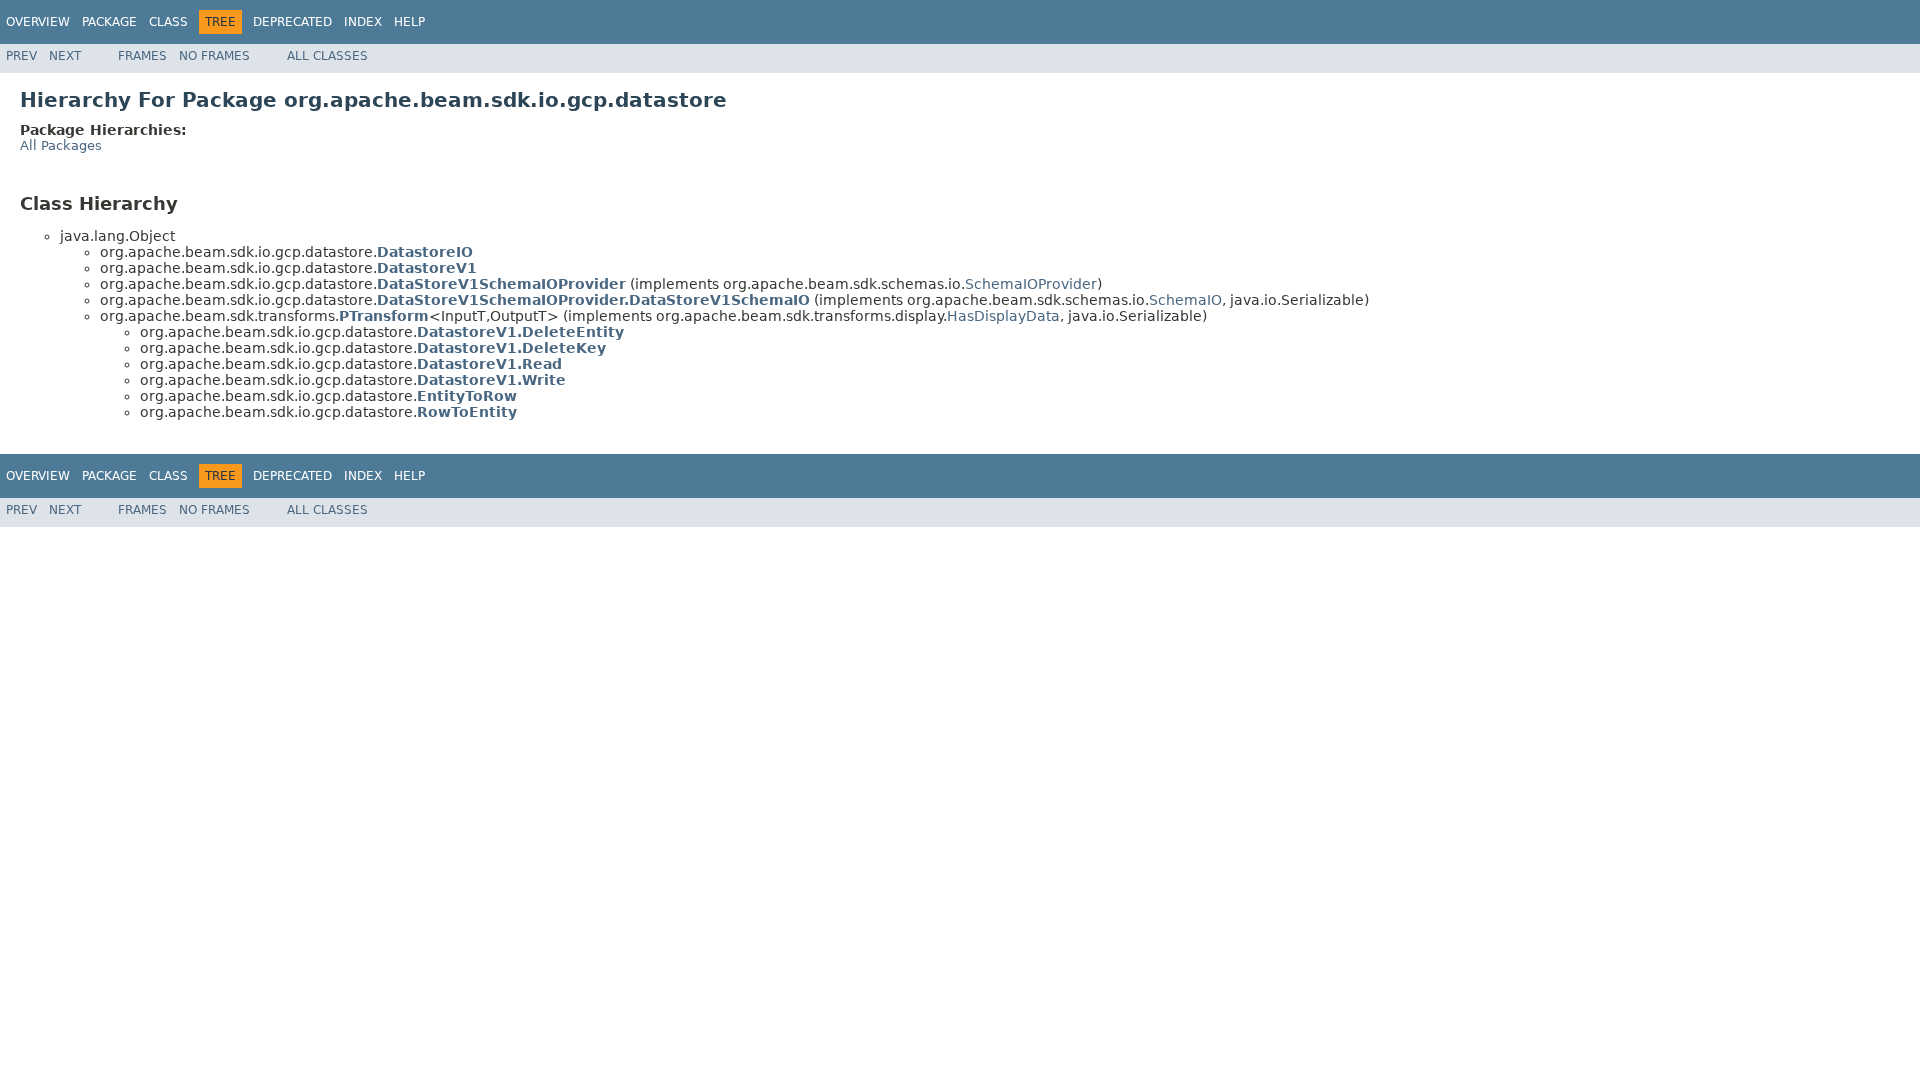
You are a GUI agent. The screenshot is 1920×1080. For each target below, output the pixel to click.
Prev (21, 56)
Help (409, 22)
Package (109, 22)
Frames (142, 56)
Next (65, 56)
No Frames (214, 56)
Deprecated (292, 22)
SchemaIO (1185, 300)
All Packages (61, 145)
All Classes (327, 56)
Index (363, 22)
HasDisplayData (1003, 316)
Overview (38, 22)
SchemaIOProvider (1031, 284)
